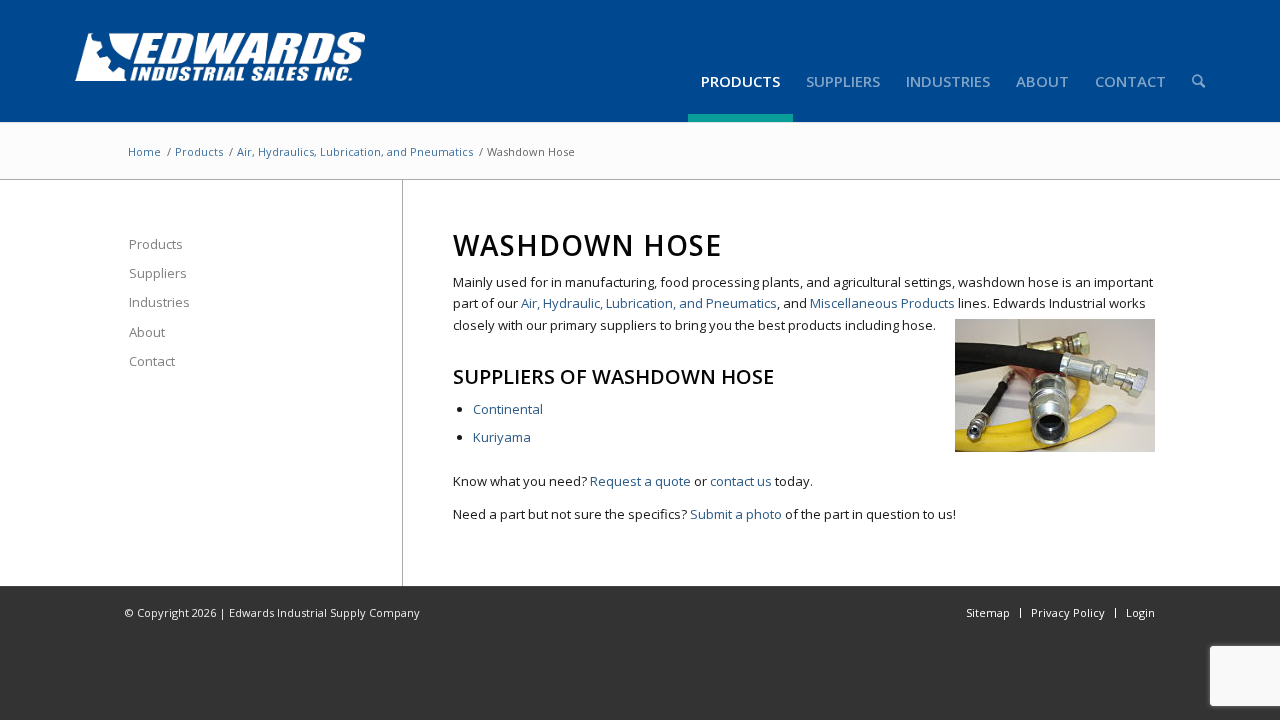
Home (144, 151)
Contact (152, 361)
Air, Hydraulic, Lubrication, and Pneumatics (649, 303)
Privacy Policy (1068, 612)
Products (199, 151)
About (147, 332)
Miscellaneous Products (882, 303)
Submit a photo (736, 514)
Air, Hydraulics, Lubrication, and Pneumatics (355, 151)
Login (1140, 612)
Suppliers (158, 273)
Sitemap (988, 612)
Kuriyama (502, 437)
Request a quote (640, 481)
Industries (159, 302)
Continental (508, 409)
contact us (741, 481)
